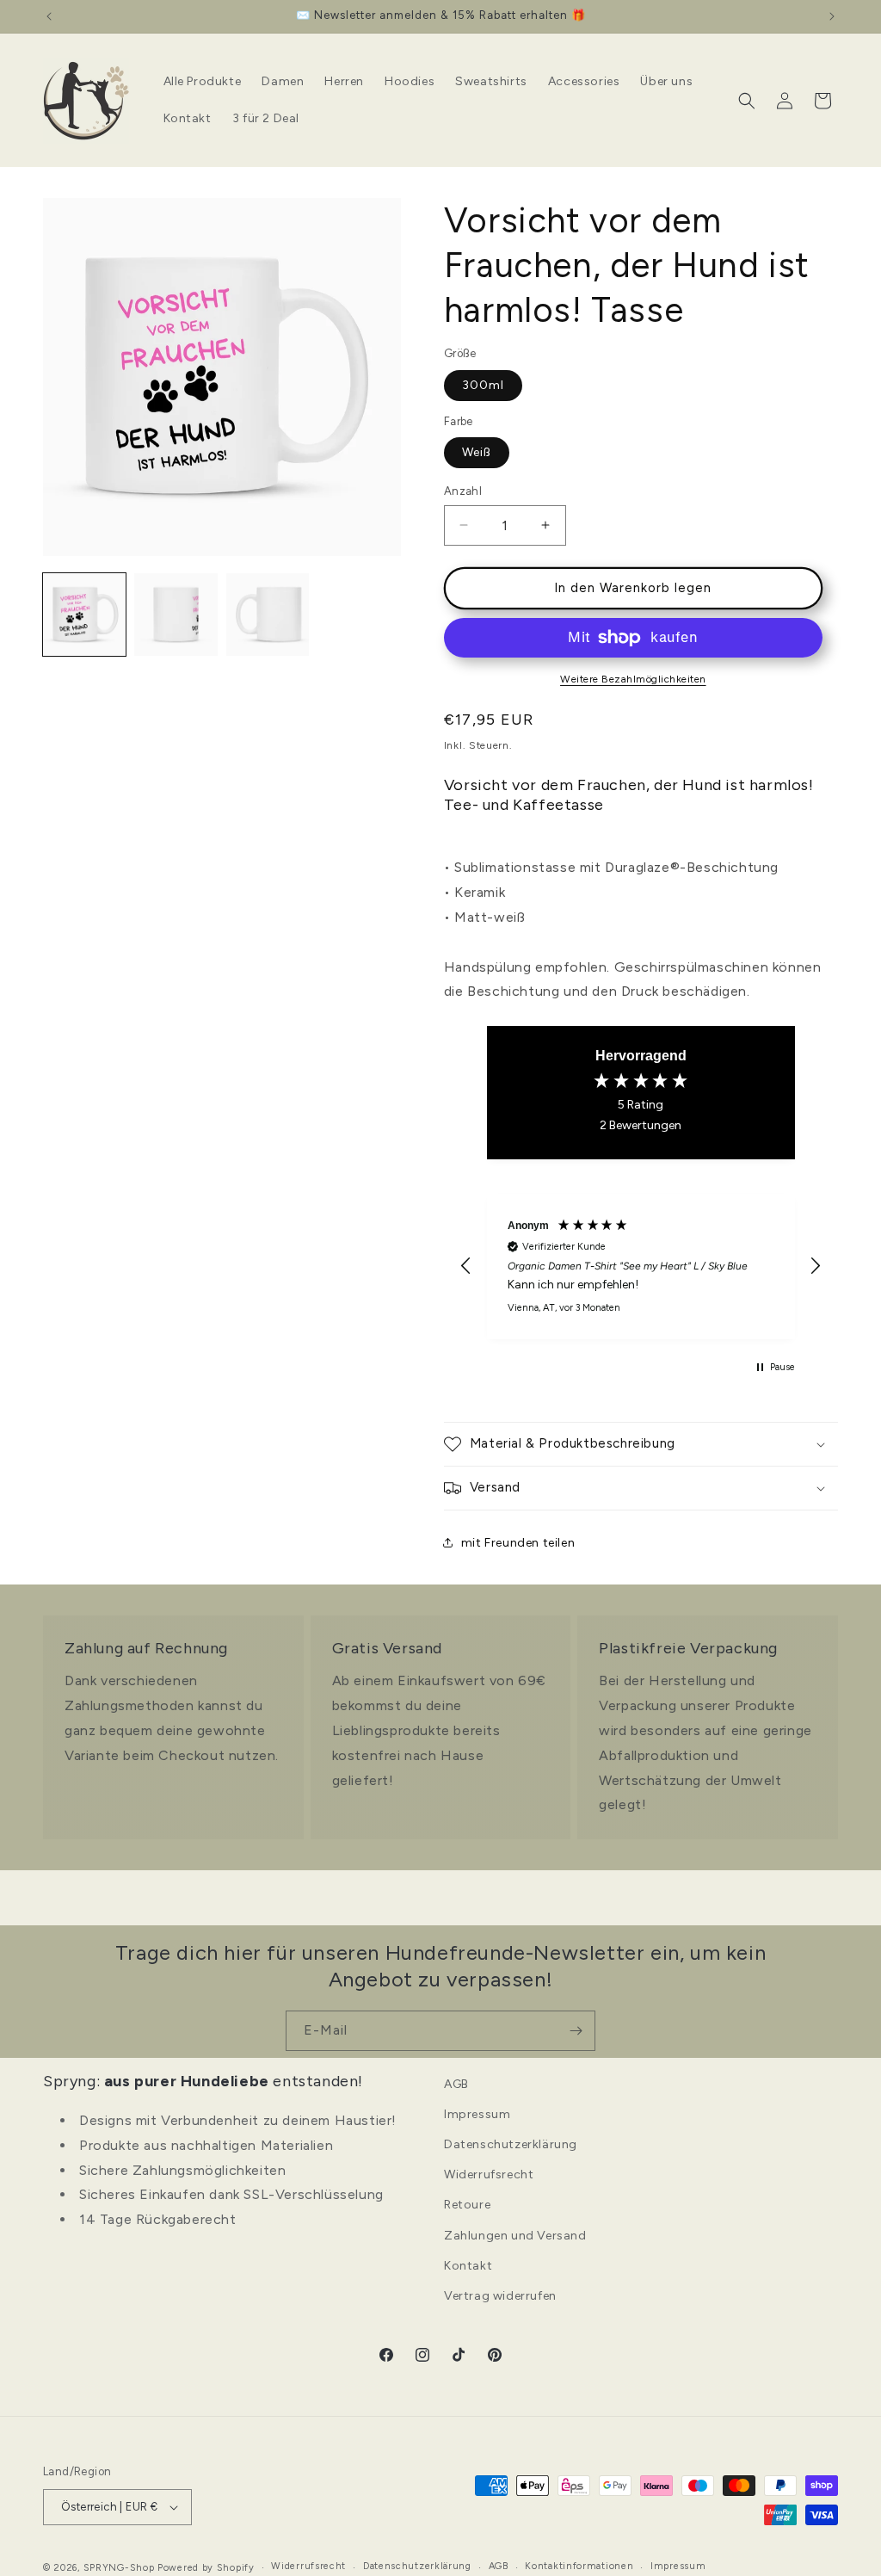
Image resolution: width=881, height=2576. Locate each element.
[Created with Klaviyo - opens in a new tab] (440, 1481)
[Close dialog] (634, 1107)
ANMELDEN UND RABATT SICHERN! (441, 1376)
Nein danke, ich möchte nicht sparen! (441, 1428)
